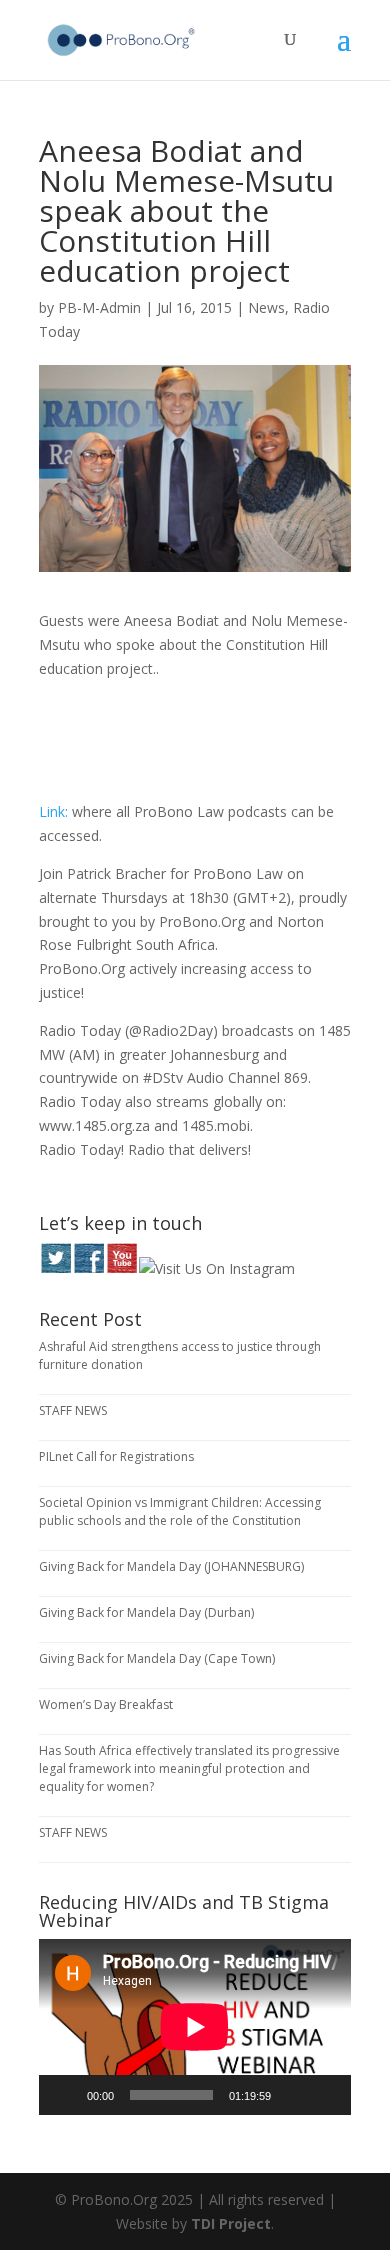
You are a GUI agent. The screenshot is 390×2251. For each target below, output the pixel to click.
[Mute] (293, 2095)
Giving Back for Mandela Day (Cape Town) (157, 1658)
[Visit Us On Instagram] (216, 1268)
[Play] (65, 2095)
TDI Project (231, 2223)
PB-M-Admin (99, 307)
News (266, 307)
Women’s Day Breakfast (106, 1704)
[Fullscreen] (325, 2095)
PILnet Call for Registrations (116, 1456)
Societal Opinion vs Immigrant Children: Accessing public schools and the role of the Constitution (180, 1511)
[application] (195, 2027)
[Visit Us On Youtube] (121, 1268)
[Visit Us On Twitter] (55, 1268)
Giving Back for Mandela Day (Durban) (146, 1612)
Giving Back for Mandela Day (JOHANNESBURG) (171, 1566)
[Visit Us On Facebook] (88, 1268)
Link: (53, 811)
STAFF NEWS (73, 1410)
